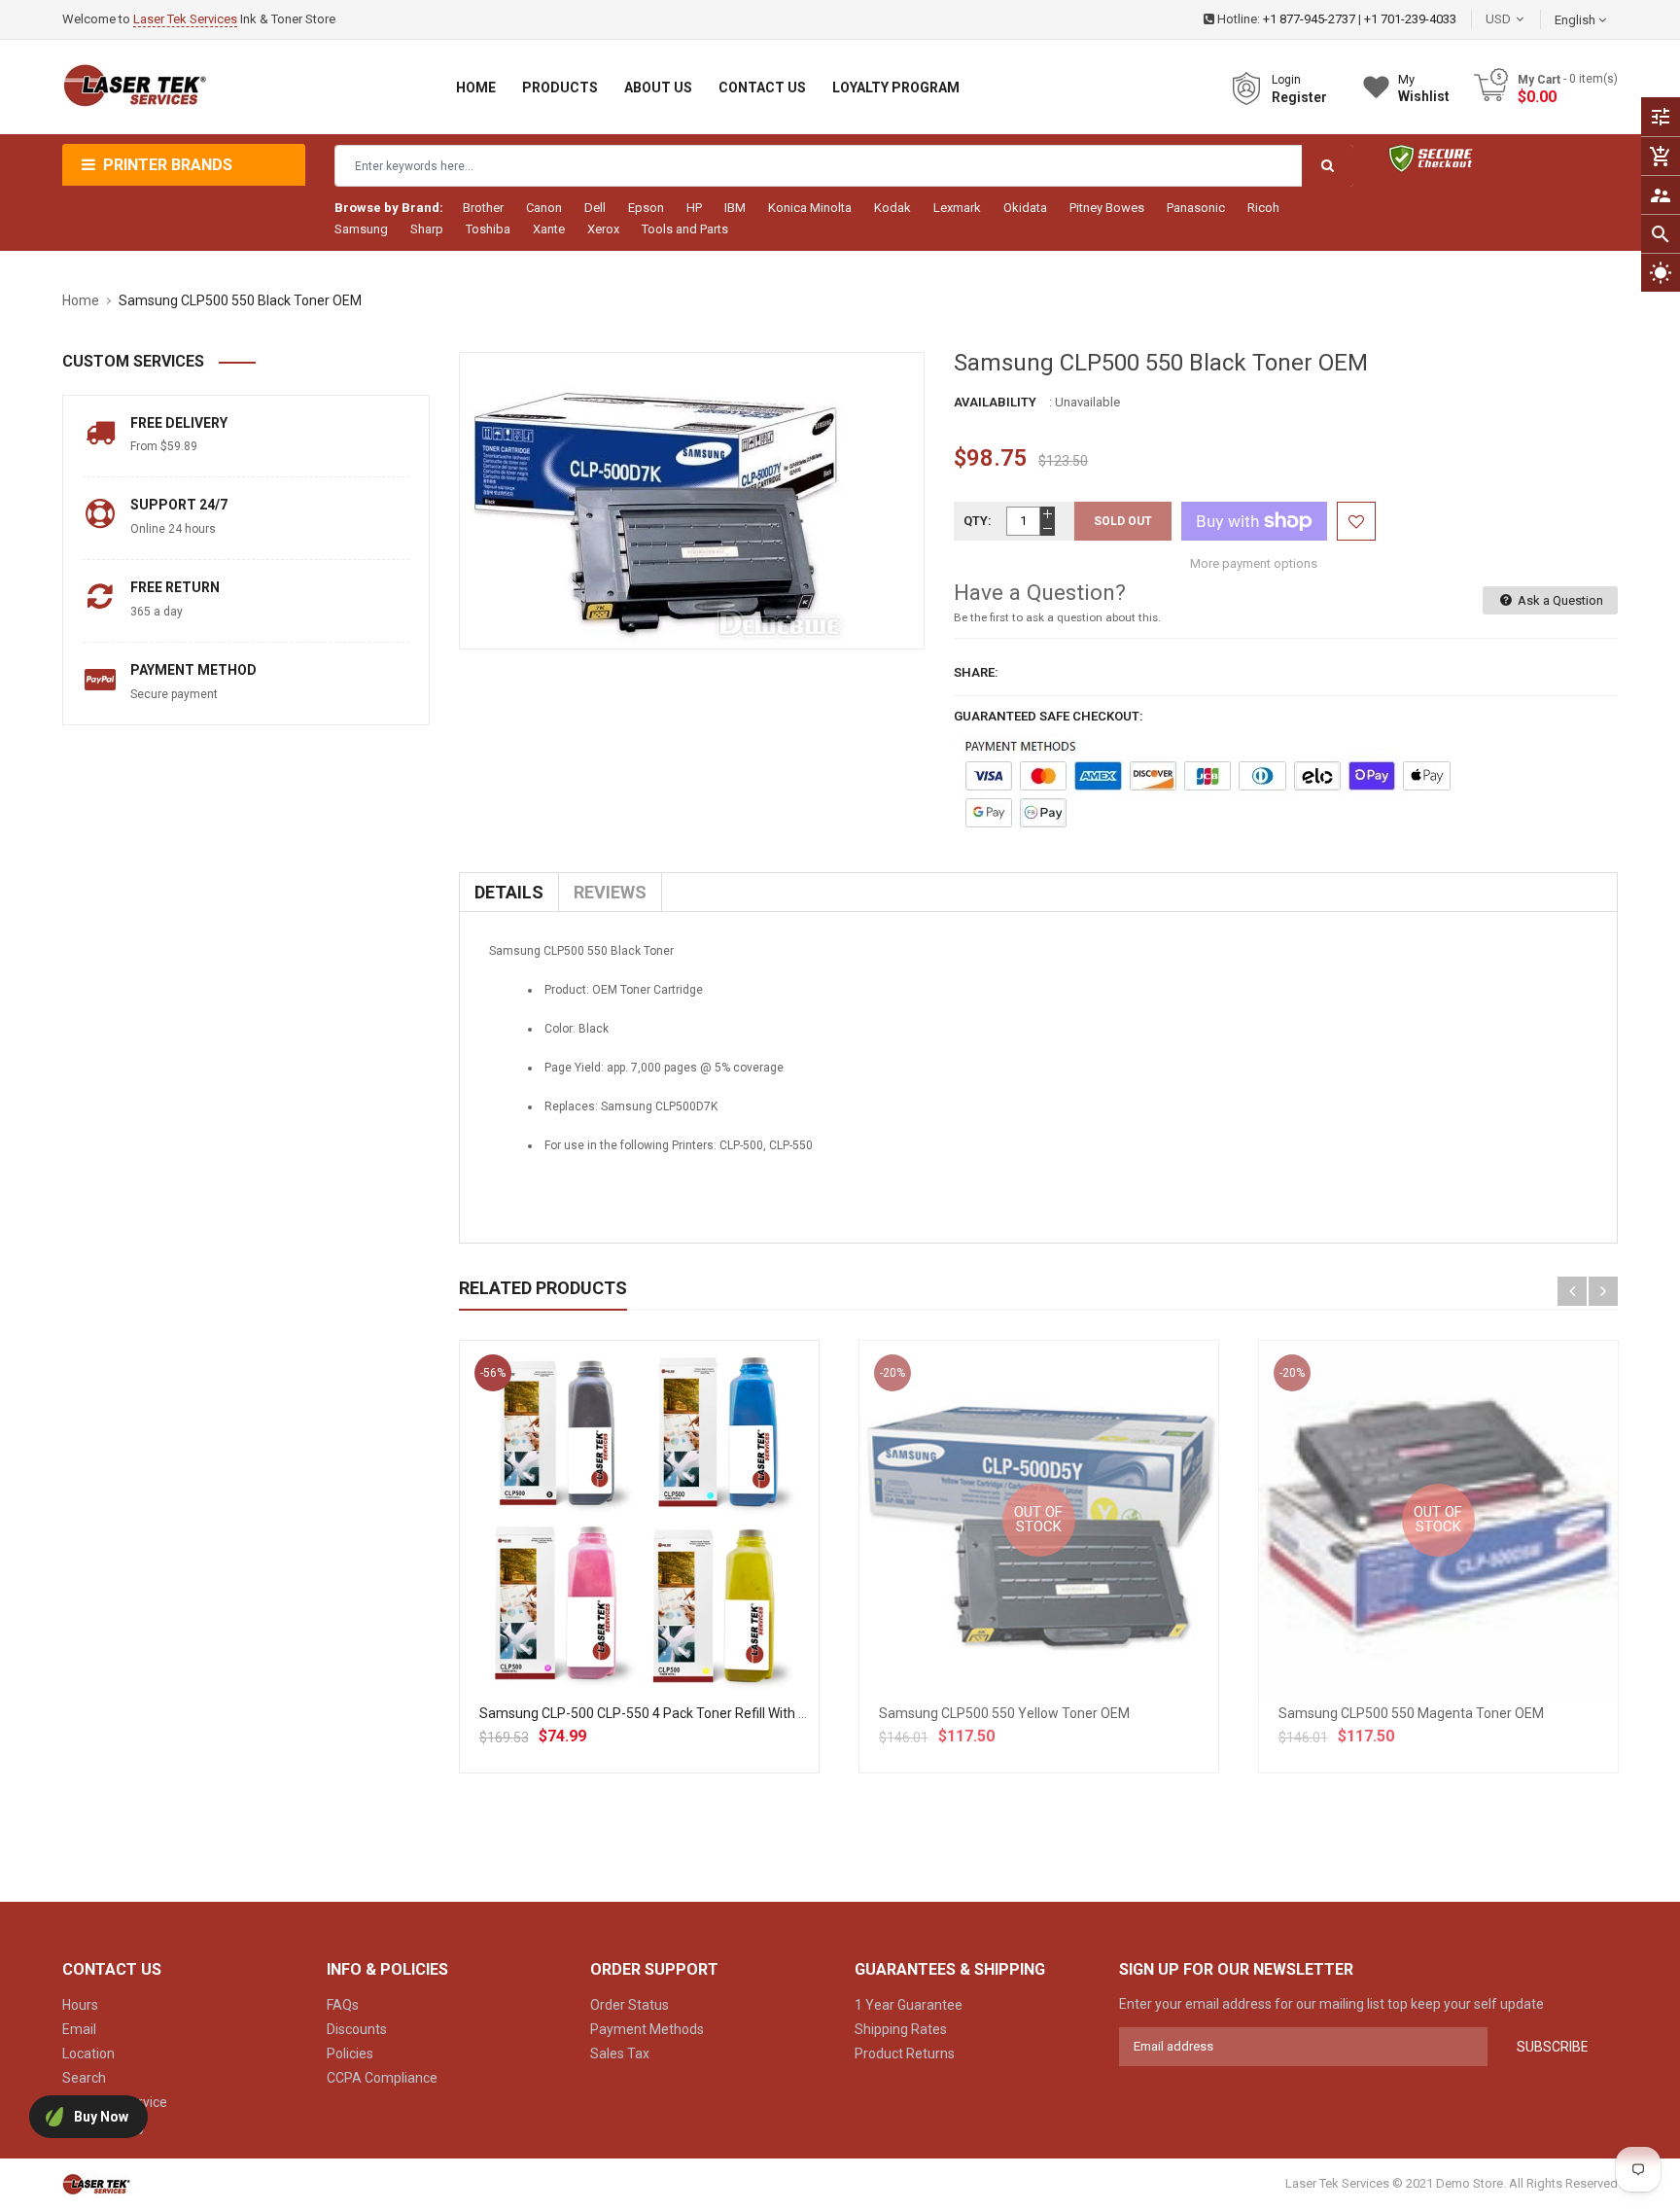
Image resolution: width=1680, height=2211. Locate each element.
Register (1299, 97)
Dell (595, 208)
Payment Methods (647, 2029)
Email (79, 2029)
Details (509, 892)
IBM (735, 208)
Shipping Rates (901, 2029)
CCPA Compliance (382, 2078)
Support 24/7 (179, 505)
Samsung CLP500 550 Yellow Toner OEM (1004, 1713)
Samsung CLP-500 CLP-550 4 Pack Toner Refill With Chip (652, 1713)
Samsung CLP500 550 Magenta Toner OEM (1411, 1713)
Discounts (357, 2029)
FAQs (343, 2005)
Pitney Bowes (1107, 208)
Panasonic (1196, 208)
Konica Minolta (810, 208)
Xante (549, 229)
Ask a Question (1559, 600)
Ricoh (1263, 208)
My (1424, 88)
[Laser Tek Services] (96, 2183)
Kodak (892, 208)
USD (1527, 19)
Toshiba (488, 229)
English (1576, 20)
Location (88, 2053)
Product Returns (905, 2053)
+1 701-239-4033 (1410, 19)
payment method (193, 670)
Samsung (361, 229)
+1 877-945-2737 (1309, 19)
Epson (646, 208)
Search (84, 2078)
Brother (483, 208)
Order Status (630, 2005)
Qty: (978, 521)
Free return (175, 587)
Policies (350, 2053)
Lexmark (957, 208)
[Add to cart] (639, 1582)
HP (694, 208)
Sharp (427, 229)
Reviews (610, 892)
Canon (544, 208)
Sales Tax (620, 2053)
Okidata (1025, 208)
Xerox (603, 229)
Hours (80, 2005)
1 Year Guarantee (909, 2005)
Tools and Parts (685, 229)
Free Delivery (179, 423)
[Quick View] (682, 1582)
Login (1286, 80)
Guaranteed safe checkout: (1049, 716)
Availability (995, 402)
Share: (976, 672)
